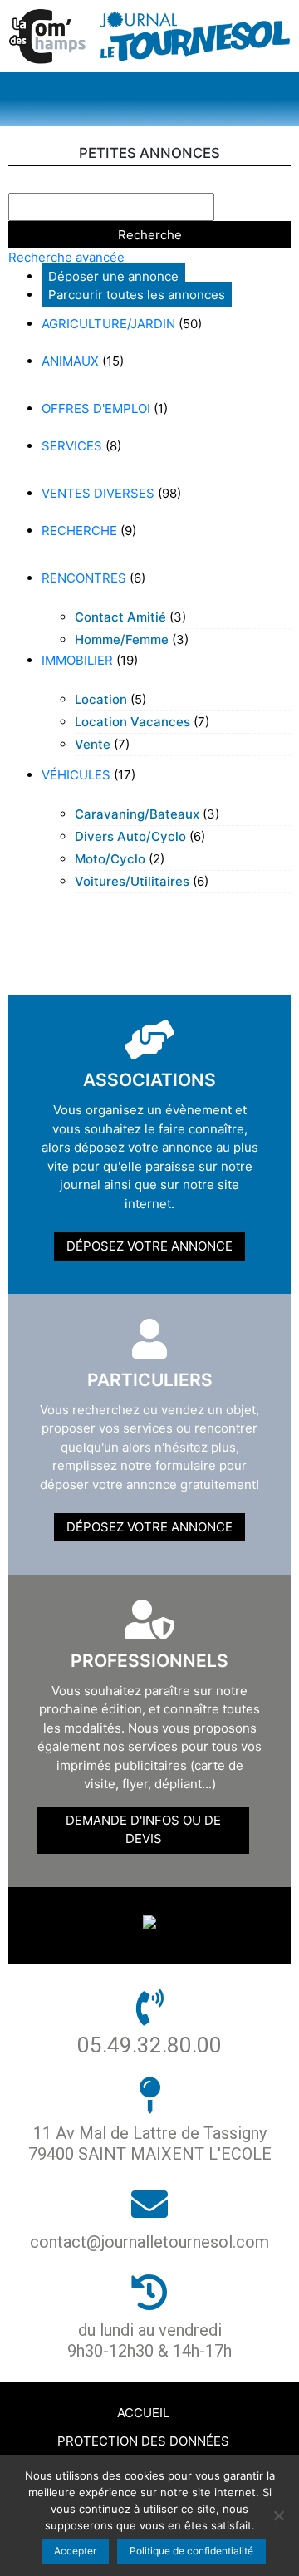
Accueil (143, 2413)
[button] (149, 99)
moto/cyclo (110, 859)
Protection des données (143, 2441)
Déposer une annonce (113, 276)
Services (72, 446)
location (101, 699)
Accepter (75, 2551)
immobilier (77, 660)
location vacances (132, 722)
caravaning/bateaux (137, 814)
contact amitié (120, 617)
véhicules (76, 775)
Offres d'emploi (96, 408)
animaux (70, 361)
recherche (79, 531)
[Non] (278, 2515)
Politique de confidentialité (191, 2551)
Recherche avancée (66, 257)
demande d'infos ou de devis (143, 1830)
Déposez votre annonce (149, 1246)
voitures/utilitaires (132, 881)
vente (93, 744)
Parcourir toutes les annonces (137, 295)
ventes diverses (98, 493)
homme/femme (122, 639)
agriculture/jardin (108, 324)
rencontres (84, 578)
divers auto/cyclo (130, 836)
